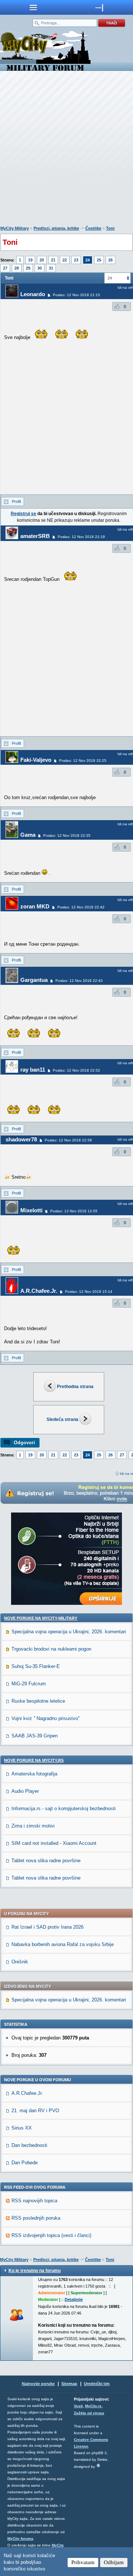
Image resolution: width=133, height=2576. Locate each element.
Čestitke (93, 228)
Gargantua (34, 980)
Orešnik (20, 1962)
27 (5, 268)
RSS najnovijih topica (34, 2201)
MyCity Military (15, 228)
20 (42, 260)
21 (53, 260)
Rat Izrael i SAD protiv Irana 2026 (47, 1927)
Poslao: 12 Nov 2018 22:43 (79, 981)
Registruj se (23, 514)
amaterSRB (35, 536)
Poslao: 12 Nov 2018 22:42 (81, 907)
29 (28, 268)
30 (40, 268)
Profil (16, 501)
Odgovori (24, 1443)
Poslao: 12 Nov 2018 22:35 (67, 835)
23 (76, 260)
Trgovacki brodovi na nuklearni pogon (51, 1649)
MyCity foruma (20, 2539)
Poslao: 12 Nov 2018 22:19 (81, 537)
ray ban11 (33, 1070)
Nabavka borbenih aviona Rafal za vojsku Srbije (63, 1944)
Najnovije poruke (38, 2384)
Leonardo (33, 294)
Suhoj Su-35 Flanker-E (36, 1666)
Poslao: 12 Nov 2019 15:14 (89, 1292)
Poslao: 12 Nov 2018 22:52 (76, 1070)
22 (65, 260)
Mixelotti (31, 1210)
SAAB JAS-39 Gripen (35, 1736)
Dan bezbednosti (29, 2145)
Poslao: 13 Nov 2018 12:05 (74, 1211)
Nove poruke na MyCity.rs (34, 1760)
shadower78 (21, 1139)
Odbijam (114, 2562)
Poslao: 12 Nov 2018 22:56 (68, 1140)
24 (88, 260)
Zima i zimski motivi (33, 1826)
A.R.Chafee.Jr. (39, 1291)
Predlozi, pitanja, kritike (56, 228)
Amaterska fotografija (34, 1774)
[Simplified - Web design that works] (98, 2465)
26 (110, 260)
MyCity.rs (93, 2406)
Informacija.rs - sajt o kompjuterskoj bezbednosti (64, 1808)
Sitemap (69, 2384)
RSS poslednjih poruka (36, 2218)
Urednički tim (97, 2384)
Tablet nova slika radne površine (46, 1861)
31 (51, 268)
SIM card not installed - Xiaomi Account (54, 1843)
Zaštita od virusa (89, 2413)
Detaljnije (74, 2299)
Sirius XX (22, 2128)
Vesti (78, 2406)
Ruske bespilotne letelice (38, 1701)
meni (33, 7)
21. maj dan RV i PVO (35, 2111)
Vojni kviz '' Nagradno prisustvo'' (45, 1718)
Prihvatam (83, 2562)
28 (17, 268)
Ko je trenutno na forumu (35, 2271)
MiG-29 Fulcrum (29, 1684)
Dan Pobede (25, 2163)
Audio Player (25, 1791)
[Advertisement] (66, 150)
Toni (110, 228)
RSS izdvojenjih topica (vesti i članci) (51, 2235)
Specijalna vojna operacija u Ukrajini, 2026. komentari (69, 1632)
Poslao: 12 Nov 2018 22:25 (83, 761)
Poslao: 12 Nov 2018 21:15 (76, 295)
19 (30, 260)
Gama (28, 835)
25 (99, 260)
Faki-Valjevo (36, 760)
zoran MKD (35, 906)
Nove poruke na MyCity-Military (41, 1618)
